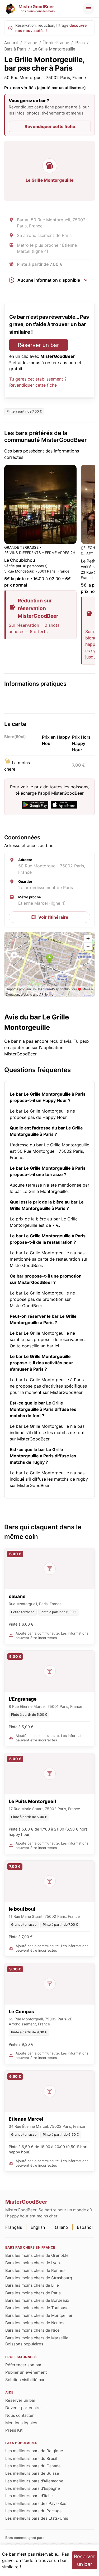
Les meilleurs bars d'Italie (29, 2496)
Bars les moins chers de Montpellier (39, 2315)
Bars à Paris (15, 49)
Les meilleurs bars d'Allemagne (34, 2481)
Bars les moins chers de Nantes (35, 2323)
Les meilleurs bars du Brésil (31, 2458)
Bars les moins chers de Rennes (35, 2270)
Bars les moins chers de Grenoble (37, 2255)
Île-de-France (56, 43)
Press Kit (14, 2430)
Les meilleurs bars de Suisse (32, 2473)
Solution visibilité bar (25, 2380)
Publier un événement (26, 2372)
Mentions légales (21, 2423)
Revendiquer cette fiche (50, 126)
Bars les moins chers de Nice (32, 2330)
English (38, 2227)
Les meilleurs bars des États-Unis (37, 2518)
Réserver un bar (38, 345)
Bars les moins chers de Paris (33, 2293)
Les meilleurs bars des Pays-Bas (36, 2503)
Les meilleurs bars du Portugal (34, 2511)
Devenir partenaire (23, 2408)
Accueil (11, 43)
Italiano (61, 2227)
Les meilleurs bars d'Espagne (33, 2488)
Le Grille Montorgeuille (54, 49)
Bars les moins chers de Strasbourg (39, 2278)
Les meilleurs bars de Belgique (34, 2451)
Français (14, 2227)
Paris (80, 43)
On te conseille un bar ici (34, 1346)
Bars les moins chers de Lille (32, 2285)
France (31, 43)
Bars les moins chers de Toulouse (37, 2308)
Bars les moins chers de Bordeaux (37, 2300)
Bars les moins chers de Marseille (37, 2338)
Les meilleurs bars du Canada (33, 2466)
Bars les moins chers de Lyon (33, 2263)
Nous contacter (20, 2415)
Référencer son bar (23, 2365)
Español (85, 2227)
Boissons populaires (24, 2344)
